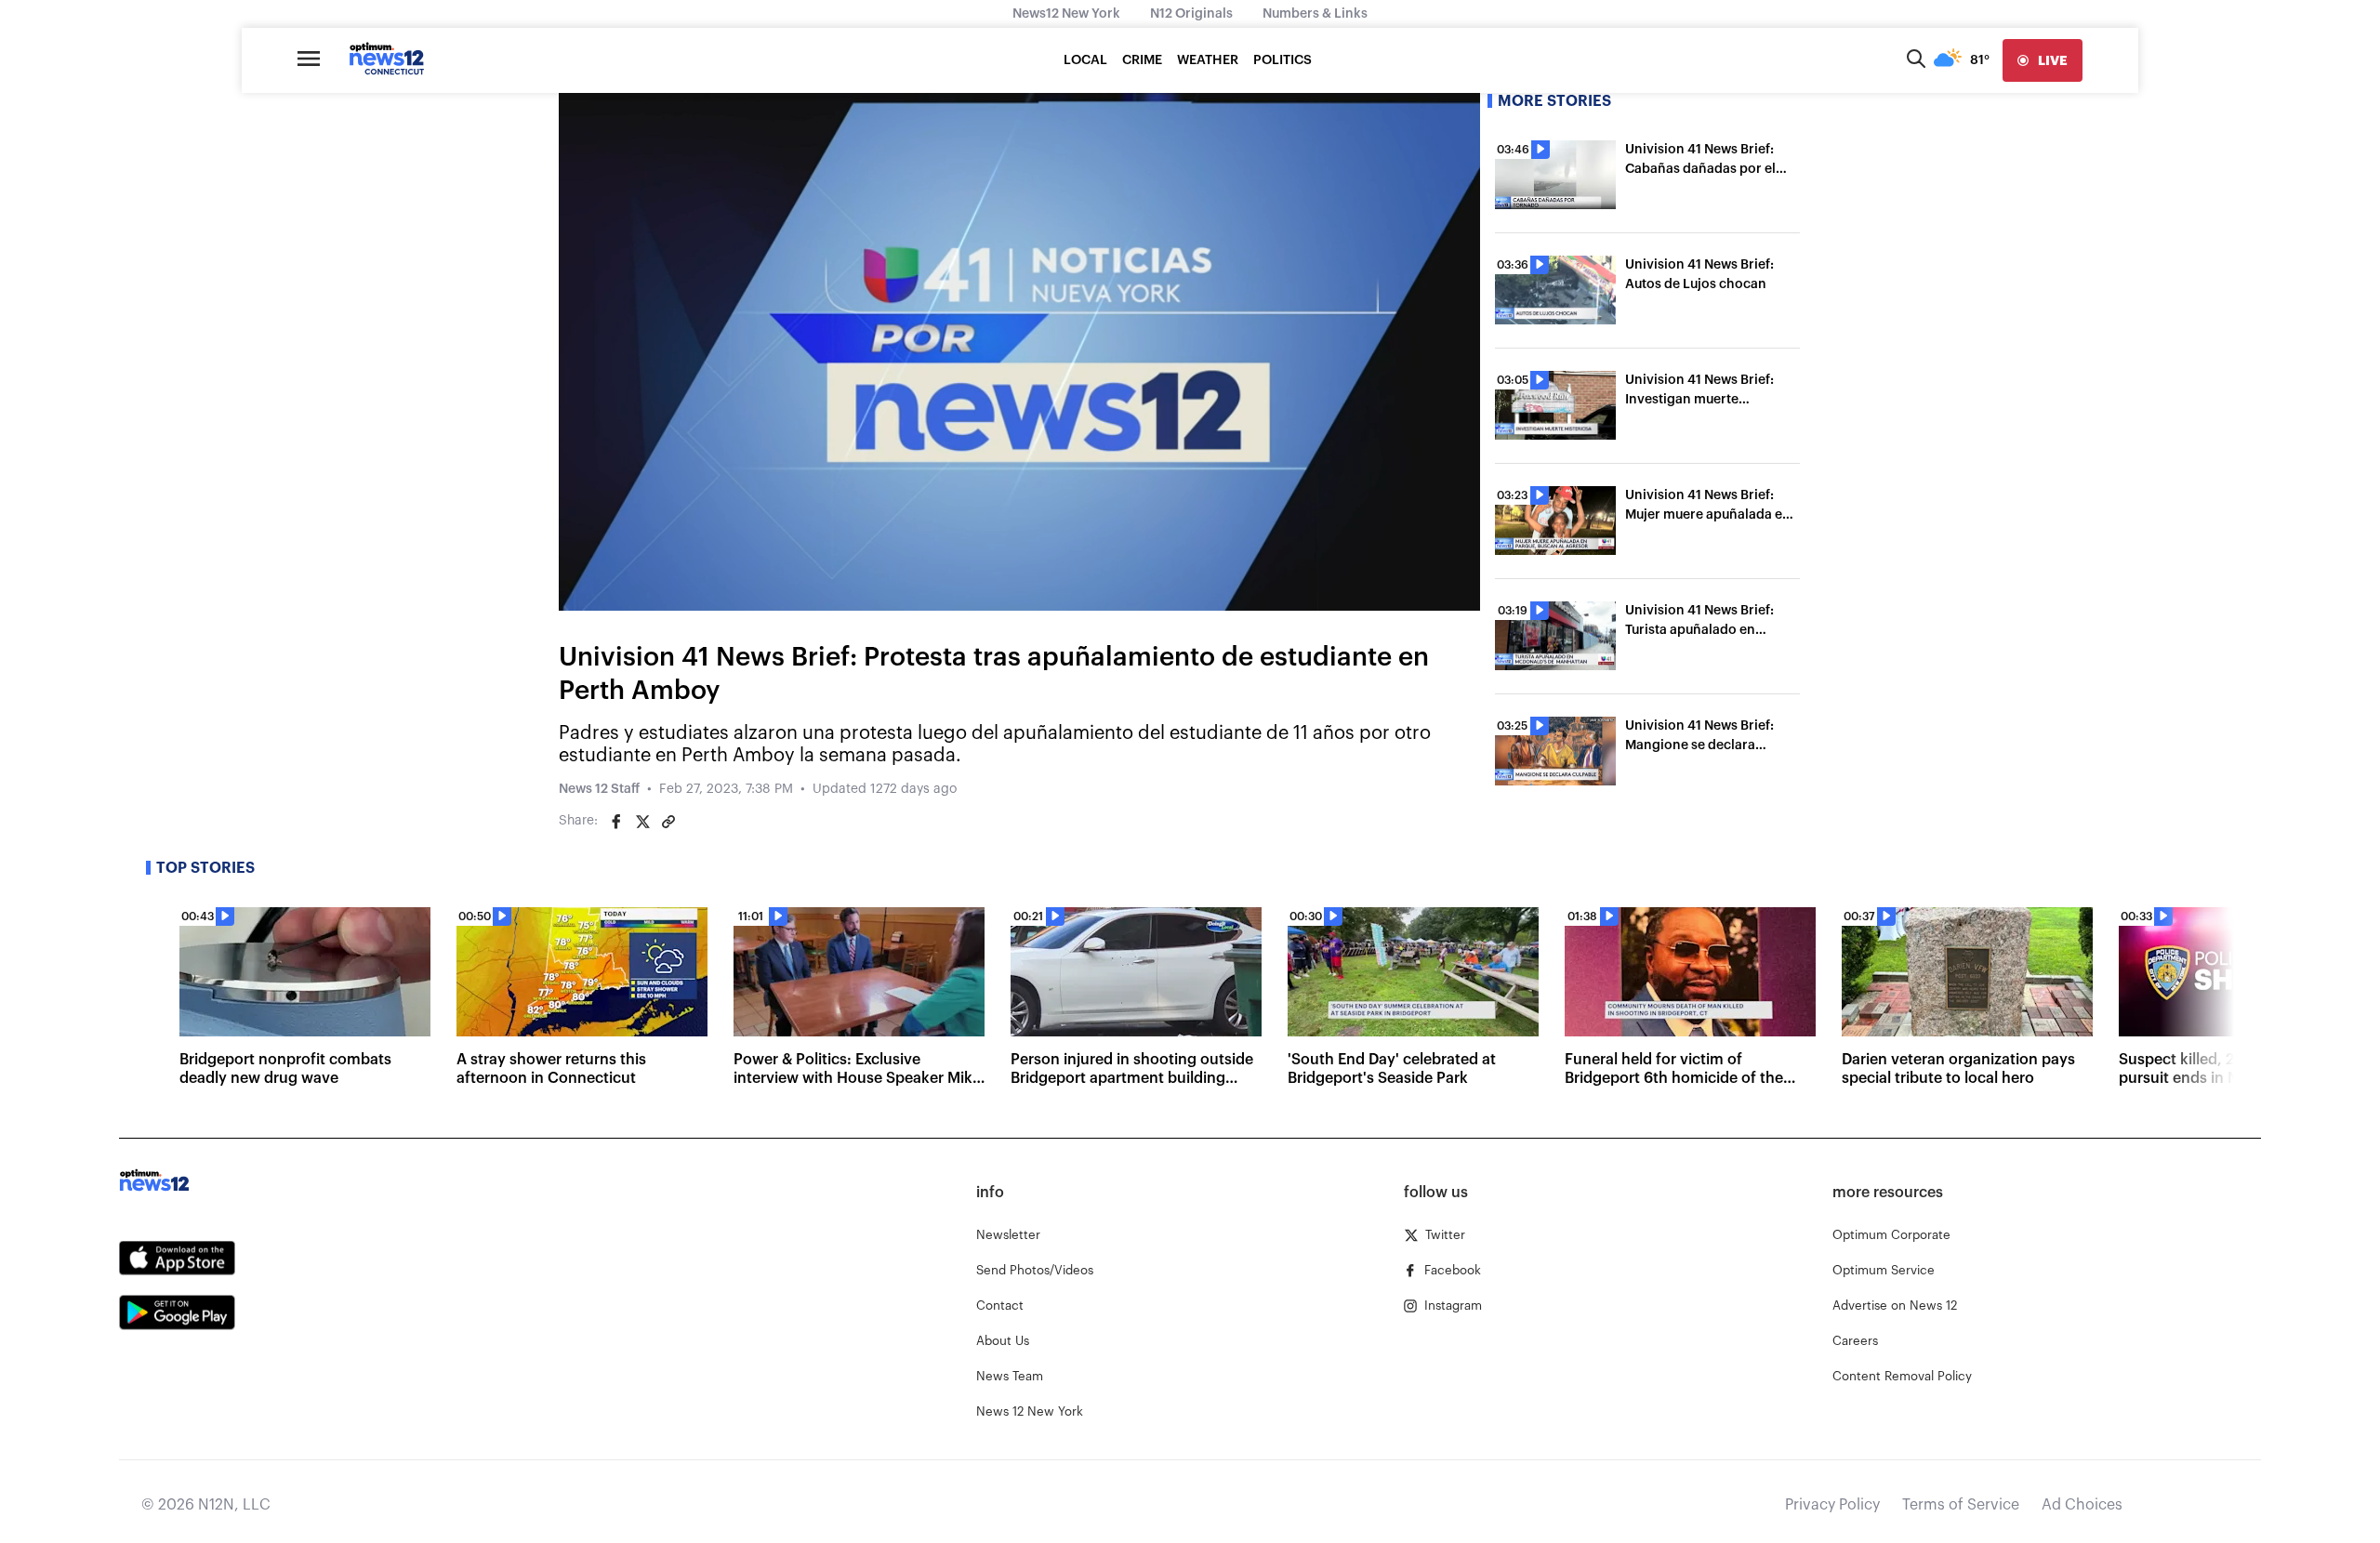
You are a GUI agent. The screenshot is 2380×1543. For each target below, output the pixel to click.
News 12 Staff (599, 789)
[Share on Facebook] (616, 822)
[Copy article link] (668, 822)
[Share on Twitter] (642, 822)
